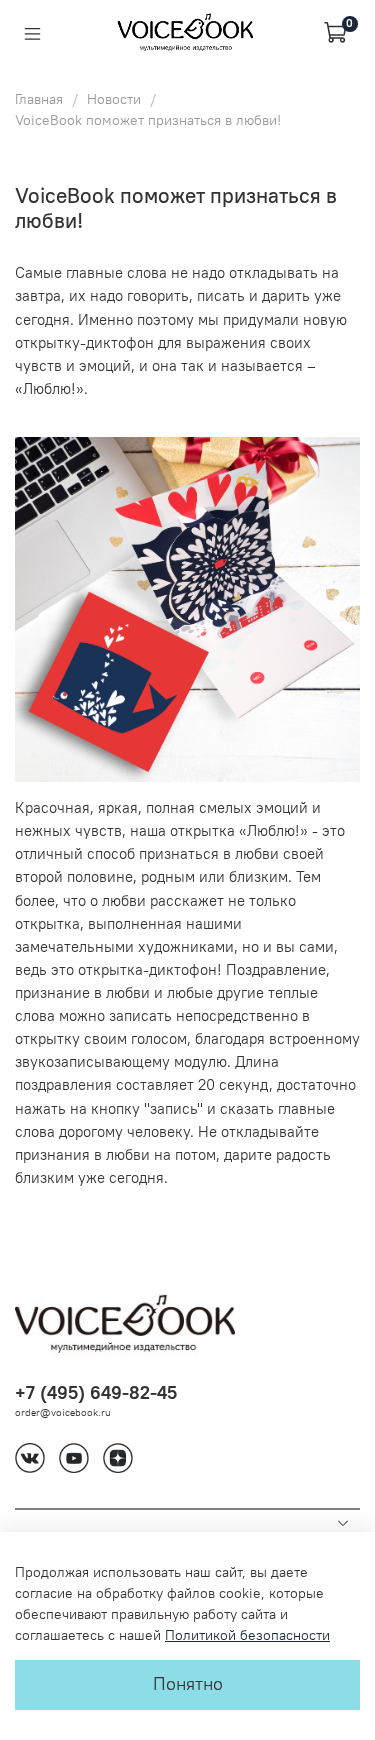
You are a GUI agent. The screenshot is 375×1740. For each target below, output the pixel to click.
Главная (39, 99)
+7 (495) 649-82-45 (96, 1392)
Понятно (188, 1684)
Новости (114, 99)
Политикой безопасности (247, 1635)
